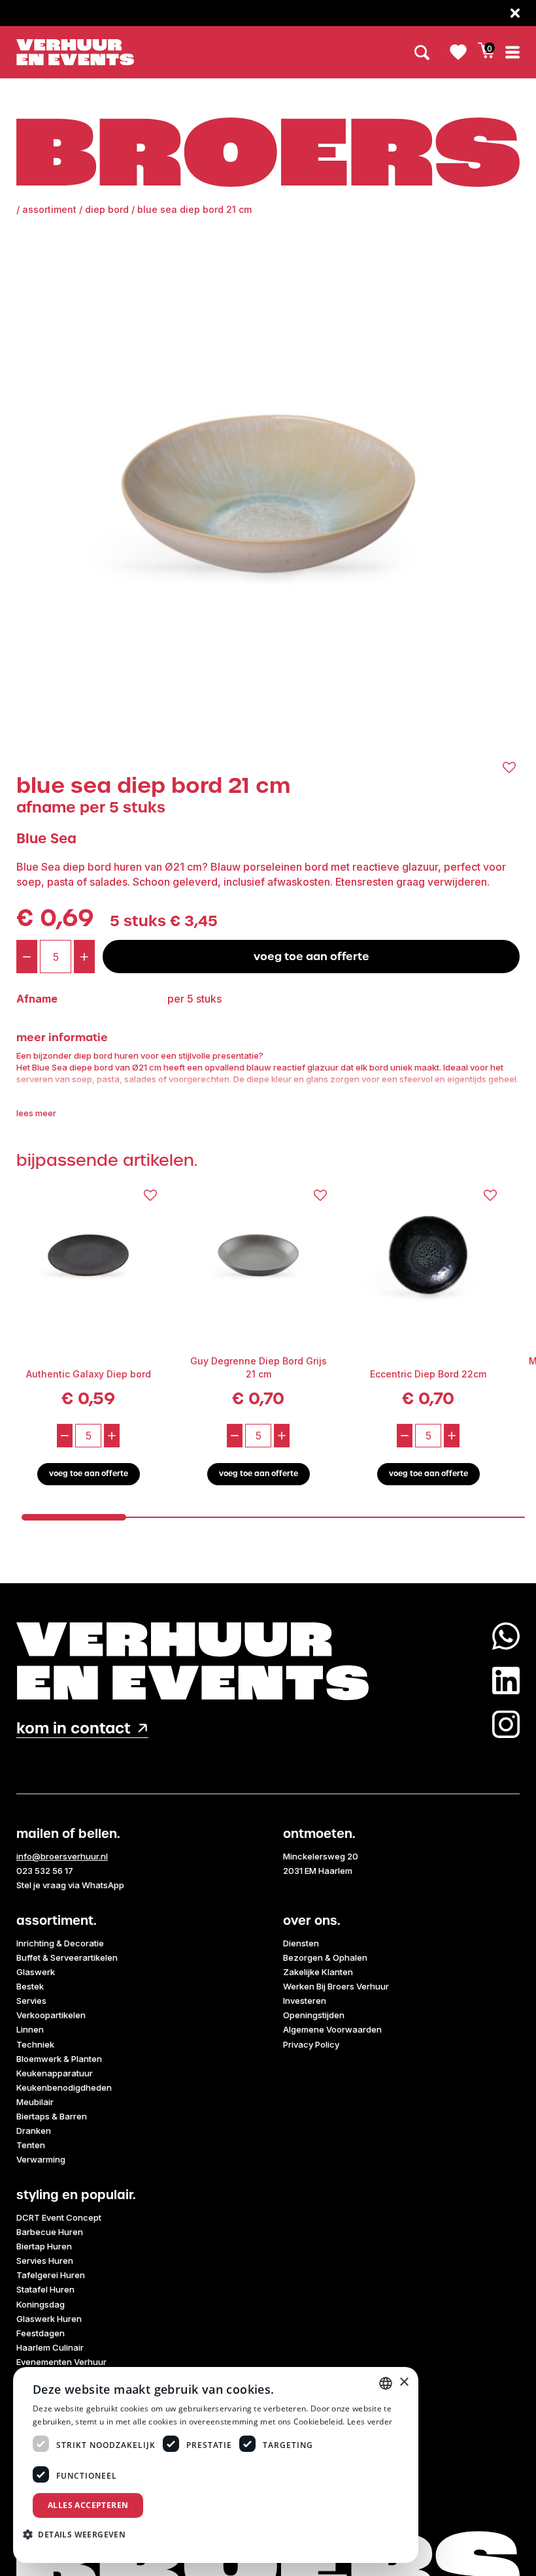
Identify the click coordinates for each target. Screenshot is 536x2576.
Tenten (31, 2145)
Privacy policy (311, 2044)
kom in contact (74, 1729)
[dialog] (216, 2465)
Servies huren (45, 2261)
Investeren (305, 2001)
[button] (79, 2534)
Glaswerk (36, 1972)
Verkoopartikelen (51, 2015)
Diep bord (107, 209)
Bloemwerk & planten (59, 2059)
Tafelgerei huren (51, 2275)
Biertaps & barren (52, 2116)
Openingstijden (314, 2015)
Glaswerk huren (49, 2319)
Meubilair (35, 2102)
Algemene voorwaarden (332, 2029)
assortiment (49, 209)
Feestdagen (41, 2333)
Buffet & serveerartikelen (67, 1957)
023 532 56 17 (45, 1871)
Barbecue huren (50, 2232)
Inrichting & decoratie (60, 1943)
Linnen (30, 2029)
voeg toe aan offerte (311, 956)
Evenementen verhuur (61, 2362)
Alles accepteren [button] (88, 2505)
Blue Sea (46, 838)
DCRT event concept (59, 2217)
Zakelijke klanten (318, 1972)
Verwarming (41, 2159)
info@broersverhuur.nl (62, 1856)
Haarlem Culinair (50, 2347)
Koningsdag (41, 2304)
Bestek (30, 1986)
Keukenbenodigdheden (64, 2087)
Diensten (301, 1943)
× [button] (404, 2382)
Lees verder (370, 2422)
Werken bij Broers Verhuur (336, 1986)
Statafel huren (45, 2289)
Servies (31, 2001)
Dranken (34, 2131)
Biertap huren (44, 2246)
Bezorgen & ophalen (325, 1957)
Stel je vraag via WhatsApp (70, 1885)
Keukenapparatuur (55, 2073)
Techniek (35, 2044)
